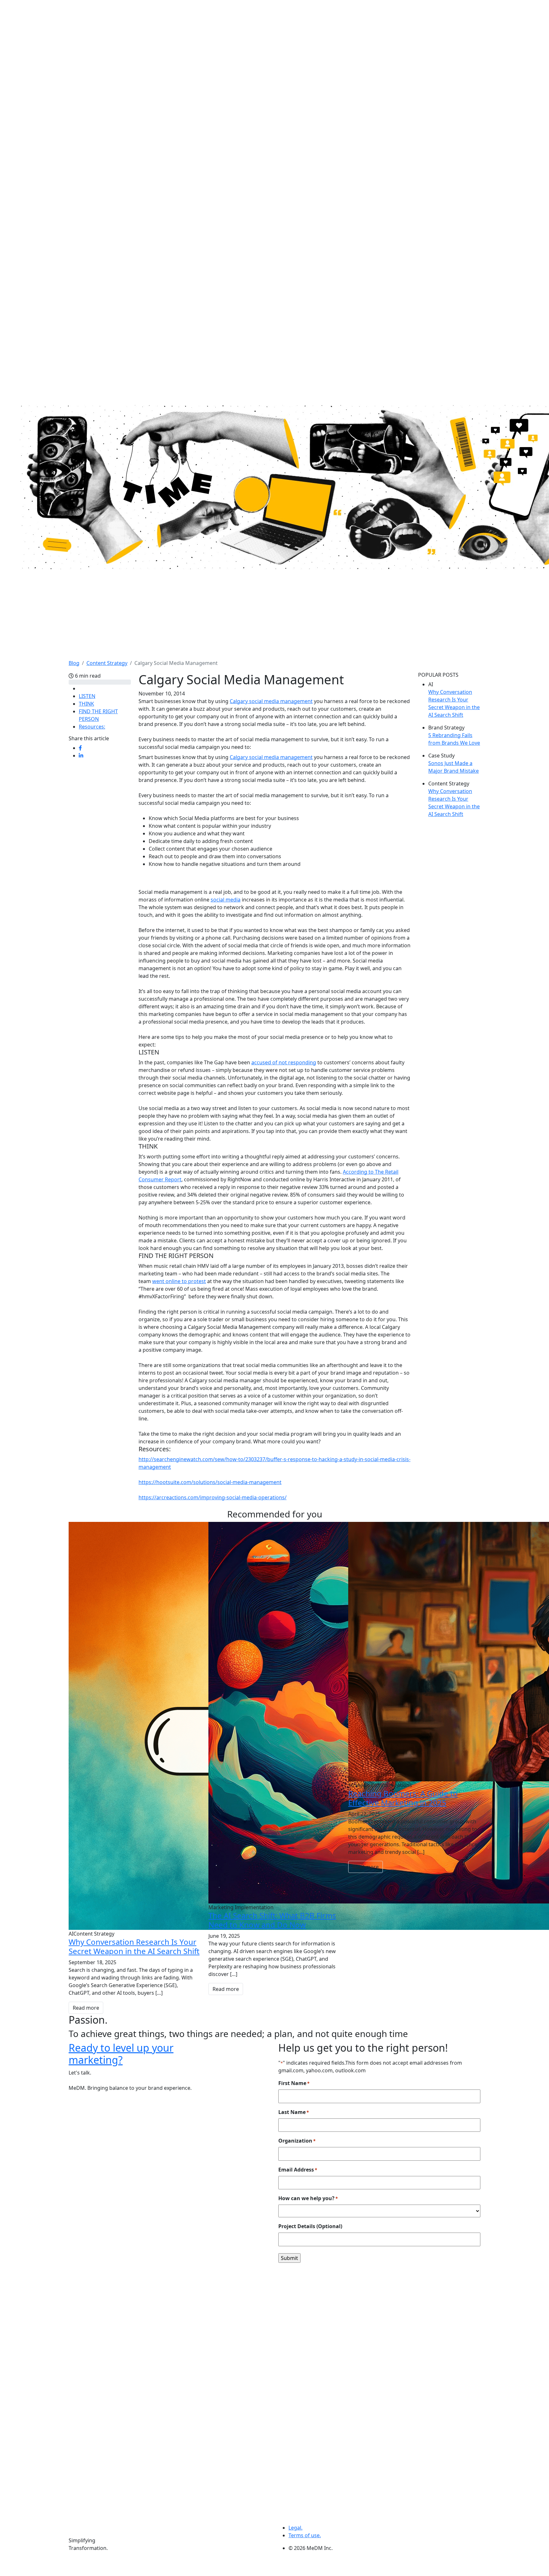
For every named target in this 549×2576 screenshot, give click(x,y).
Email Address (298, 2170)
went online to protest (179, 1281)
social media (226, 900)
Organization (297, 2141)
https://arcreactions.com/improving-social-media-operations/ (213, 1497)
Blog (74, 663)
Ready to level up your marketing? (121, 2054)
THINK (86, 704)
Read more (86, 2008)
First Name (294, 2083)
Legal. (295, 2528)
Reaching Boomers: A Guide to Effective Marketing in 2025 (403, 1798)
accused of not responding (284, 1062)
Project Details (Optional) (310, 2226)
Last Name (294, 2112)
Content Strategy (107, 663)
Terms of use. (305, 2535)
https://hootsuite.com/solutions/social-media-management (210, 1482)
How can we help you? (308, 2198)
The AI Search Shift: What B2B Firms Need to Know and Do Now (272, 1920)
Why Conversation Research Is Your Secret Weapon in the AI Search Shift (134, 1946)
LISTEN (87, 696)
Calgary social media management (271, 701)
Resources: (92, 727)
